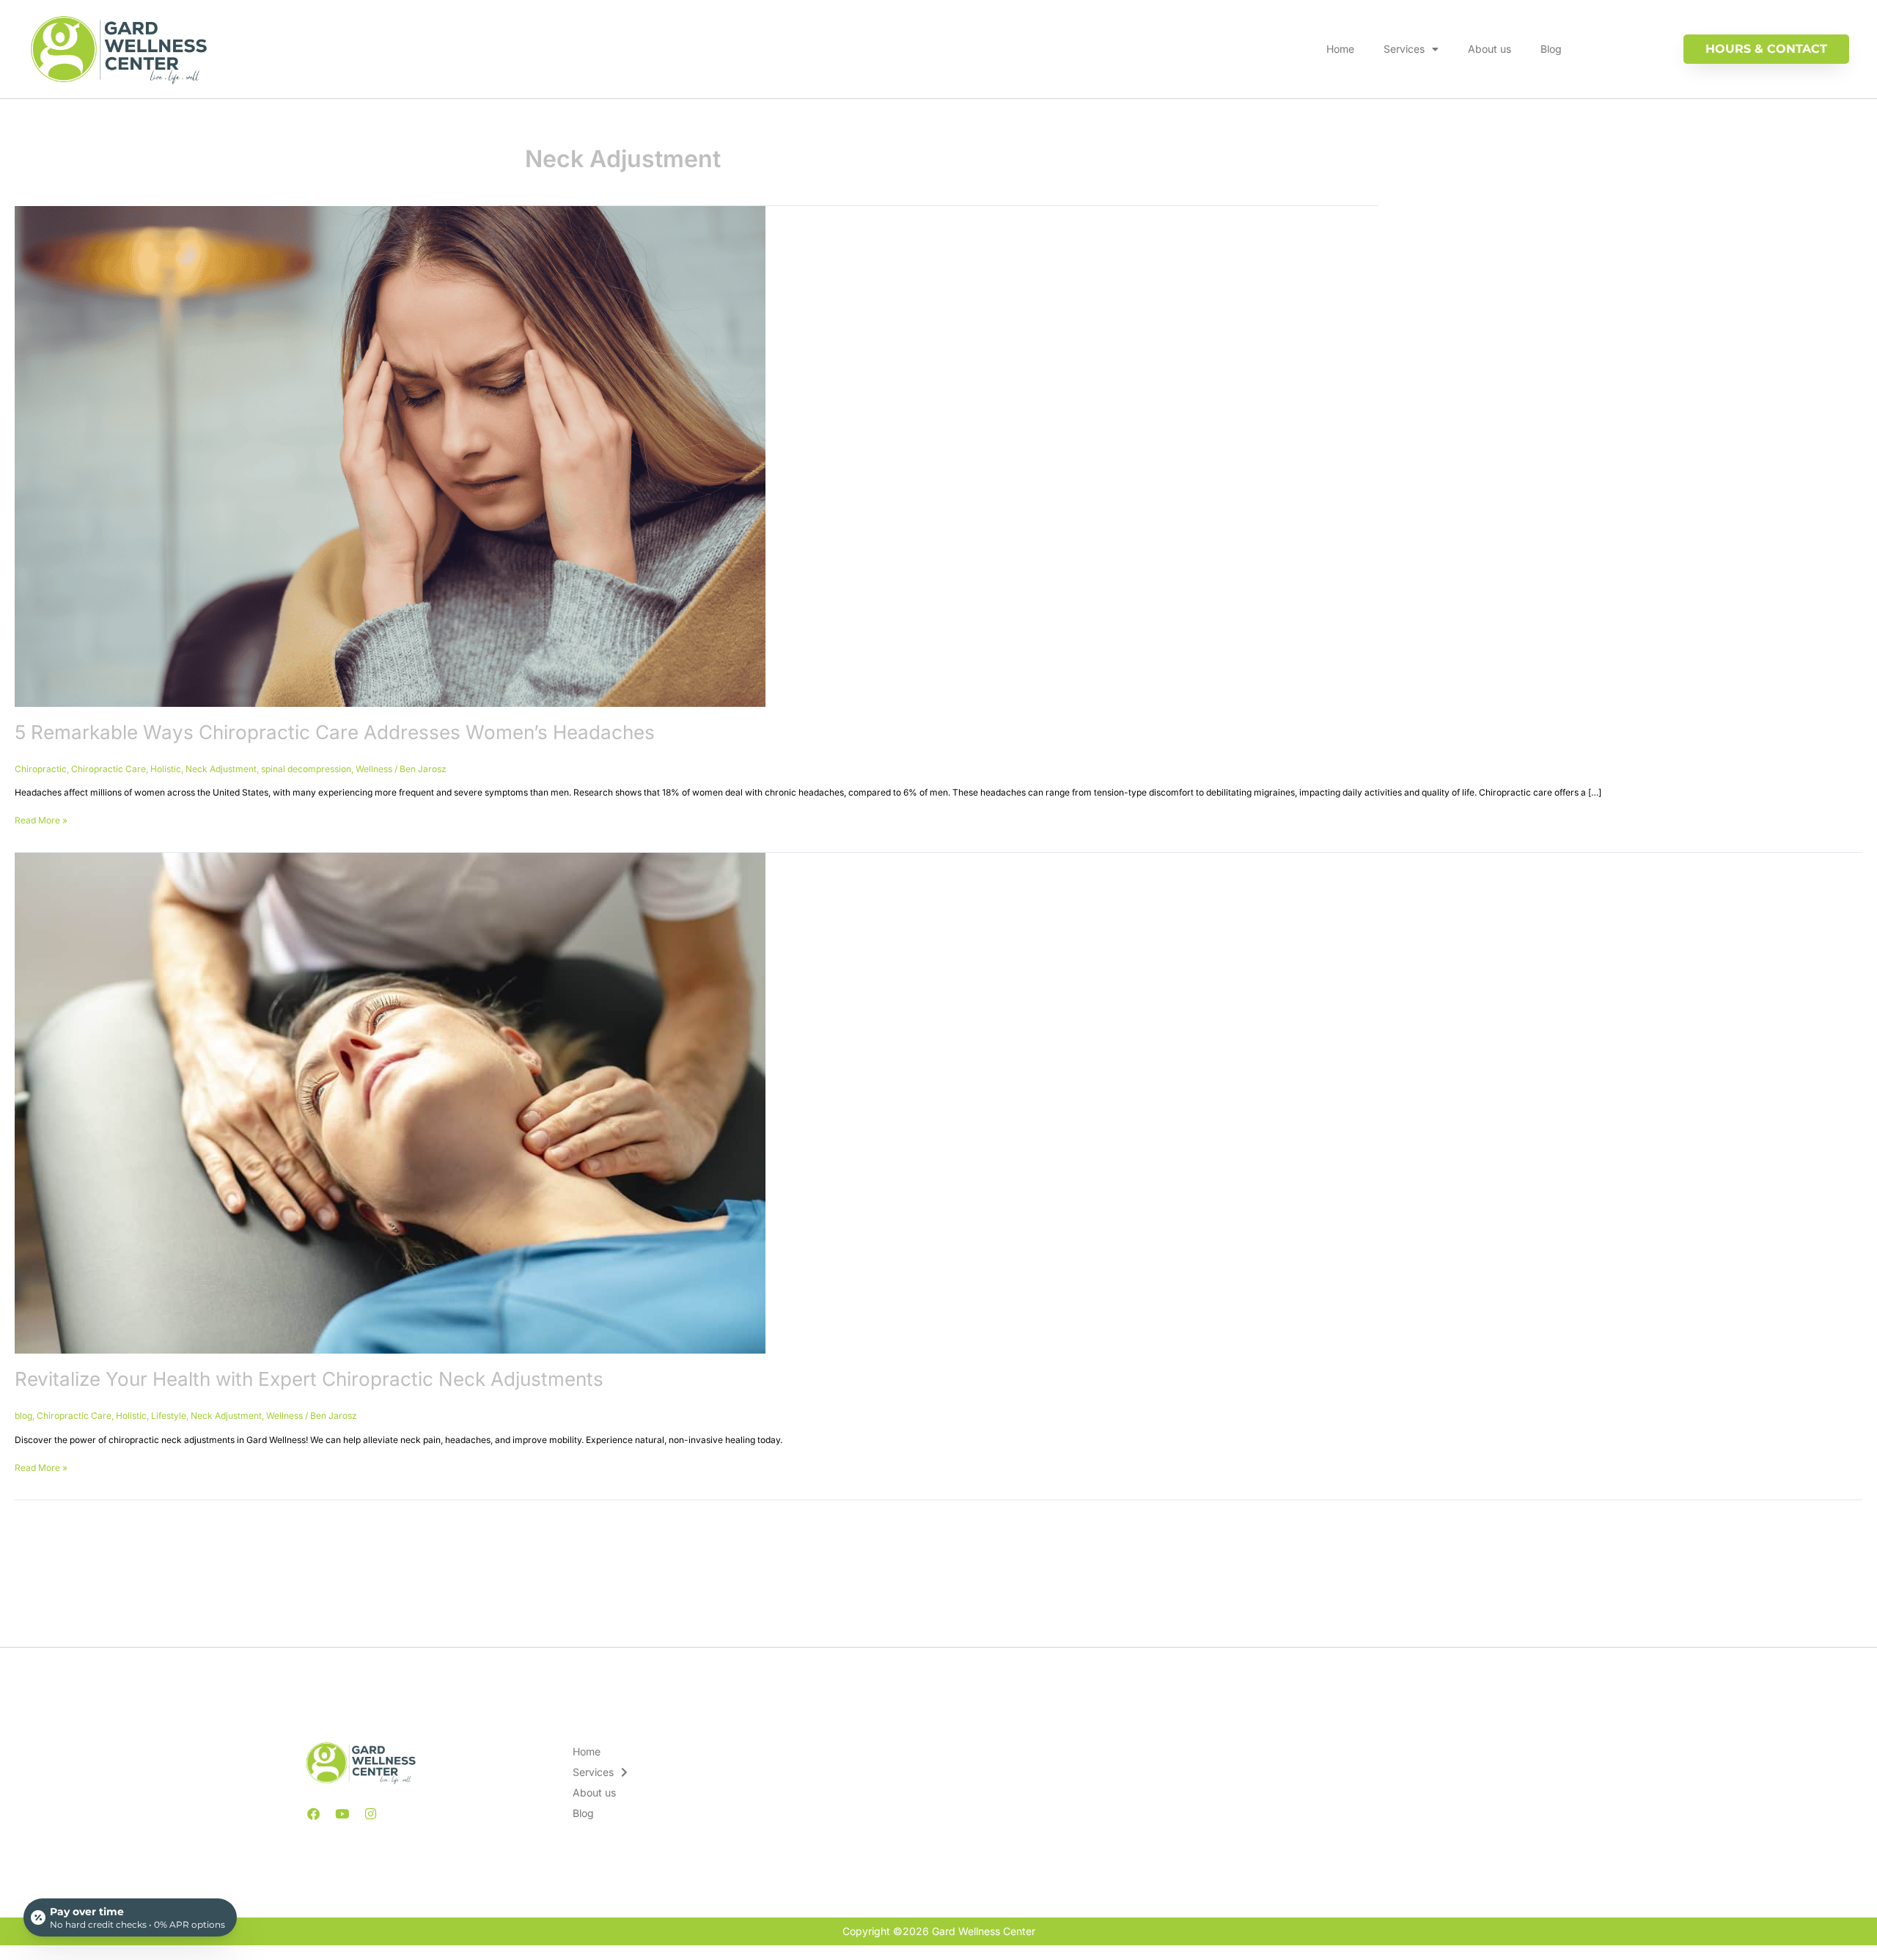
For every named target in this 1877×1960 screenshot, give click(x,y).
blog (23, 1416)
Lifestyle (169, 1416)
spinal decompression (306, 769)
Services (1404, 49)
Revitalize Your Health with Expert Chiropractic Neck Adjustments (309, 1379)
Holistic (166, 769)
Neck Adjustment (221, 769)
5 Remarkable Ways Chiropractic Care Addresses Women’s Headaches (335, 732)
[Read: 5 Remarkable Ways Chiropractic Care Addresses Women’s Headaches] (390, 456)
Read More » (41, 819)
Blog (1551, 49)
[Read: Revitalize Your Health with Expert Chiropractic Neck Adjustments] (390, 1102)
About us (1490, 49)
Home (1340, 49)
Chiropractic (41, 769)
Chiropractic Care (109, 769)
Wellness (374, 769)
